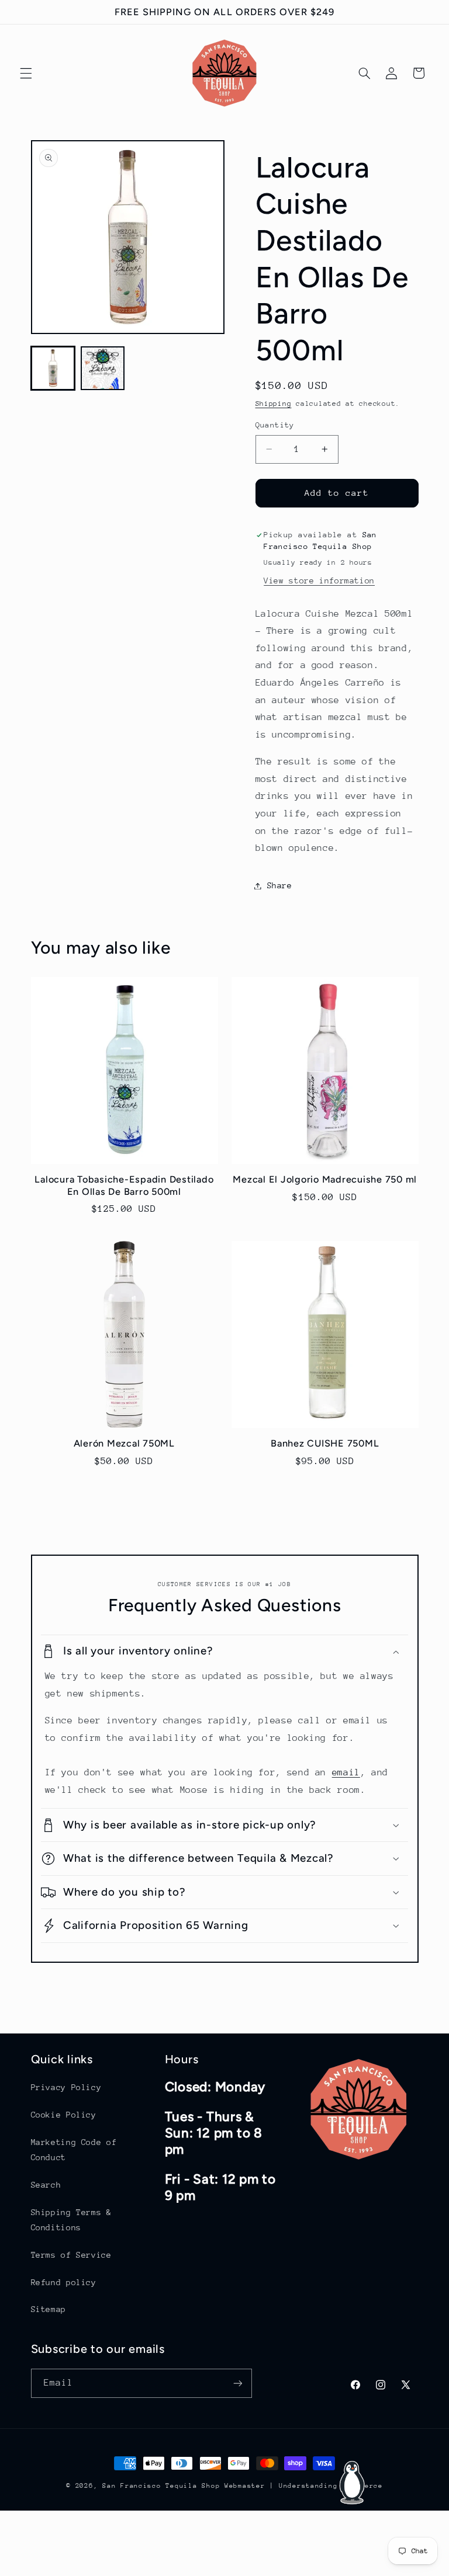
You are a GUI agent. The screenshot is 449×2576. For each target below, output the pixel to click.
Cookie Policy (64, 2115)
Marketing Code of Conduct (74, 2150)
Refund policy (64, 2282)
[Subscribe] (237, 2383)
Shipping (274, 404)
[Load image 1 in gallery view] (53, 368)
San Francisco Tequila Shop (161, 2486)
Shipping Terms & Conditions (71, 2220)
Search (46, 2185)
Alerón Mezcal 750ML (124, 1443)
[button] (26, 73)
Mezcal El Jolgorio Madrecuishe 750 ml (325, 1179)
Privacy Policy (66, 2087)
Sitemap (49, 2309)
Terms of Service (71, 2255)
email (346, 1772)
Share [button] (280, 885)
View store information (319, 580)
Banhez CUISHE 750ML (325, 1443)
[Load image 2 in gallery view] (103, 368)
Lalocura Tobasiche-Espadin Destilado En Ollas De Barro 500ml (124, 1185)
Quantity (275, 425)
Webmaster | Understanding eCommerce (304, 2486)
